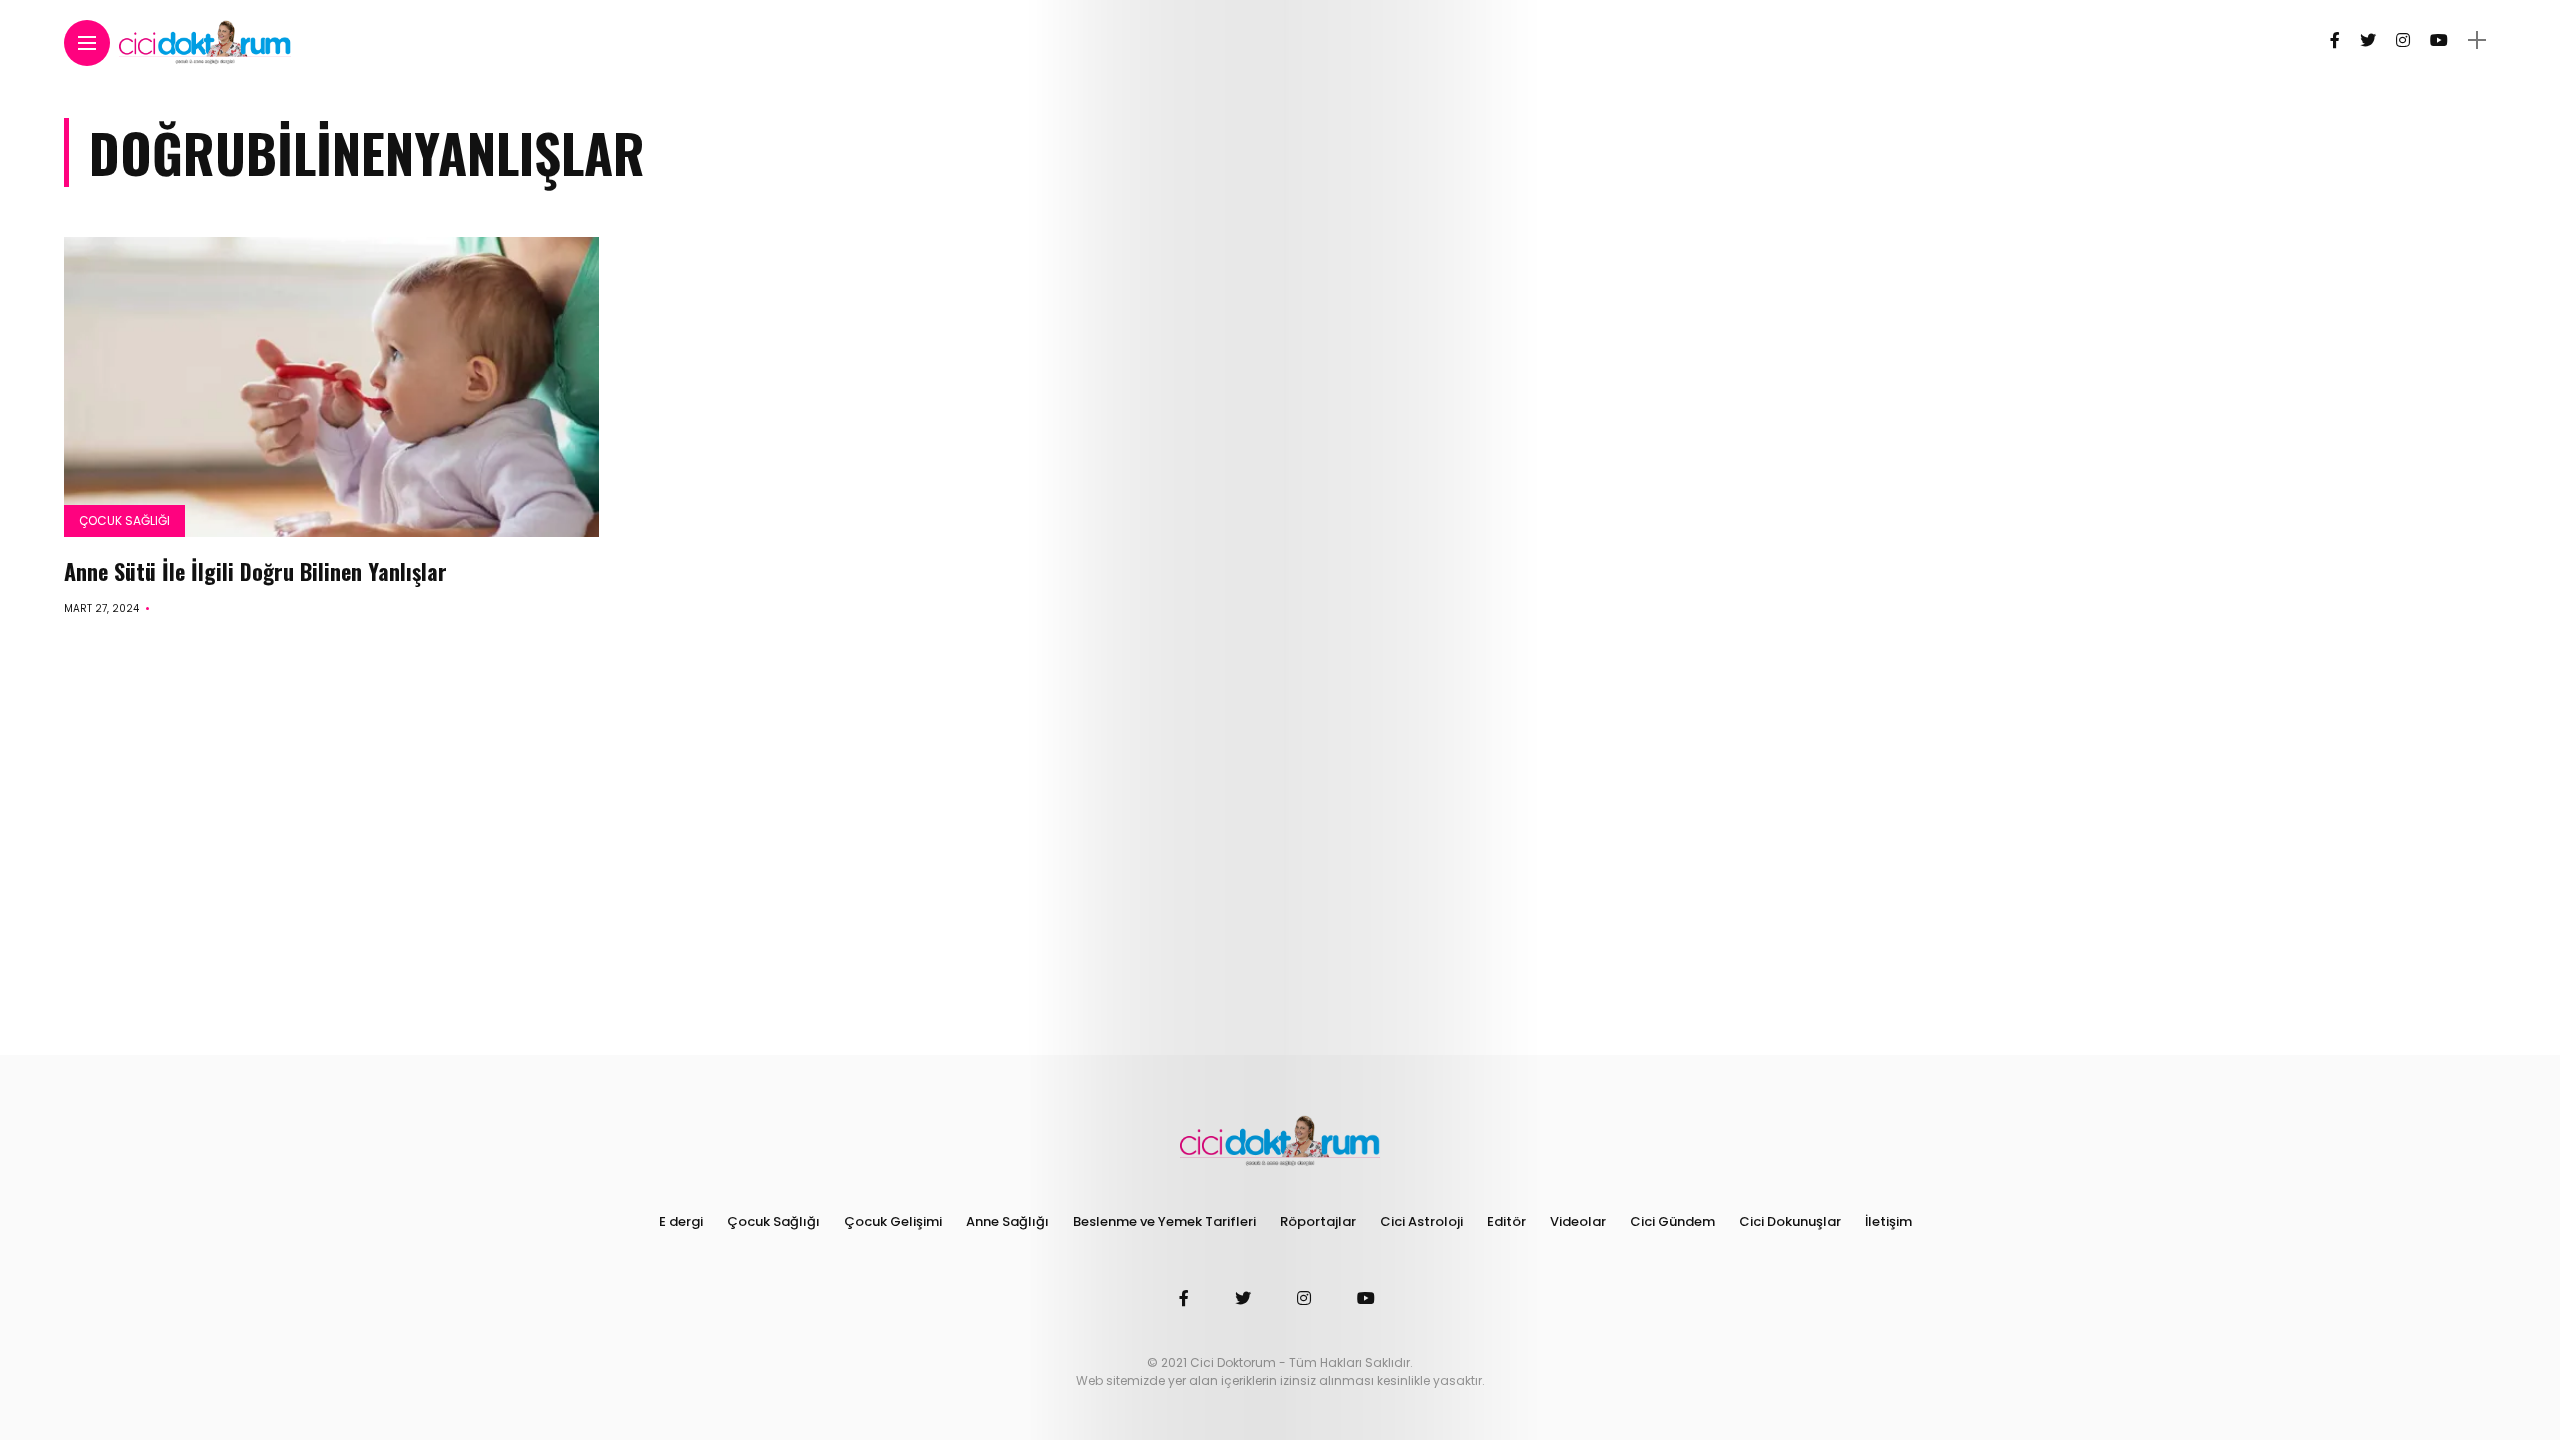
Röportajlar (1318, 1221)
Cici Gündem (1672, 1221)
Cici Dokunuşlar (1790, 1221)
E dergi (681, 1221)
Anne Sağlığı (1007, 1221)
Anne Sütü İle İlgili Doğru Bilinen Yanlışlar (255, 571)
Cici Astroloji (1421, 1221)
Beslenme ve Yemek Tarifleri (1164, 1221)
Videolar (1578, 1221)
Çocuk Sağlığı (124, 520)
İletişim (1888, 1221)
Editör (1506, 1221)
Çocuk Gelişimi (893, 1221)
